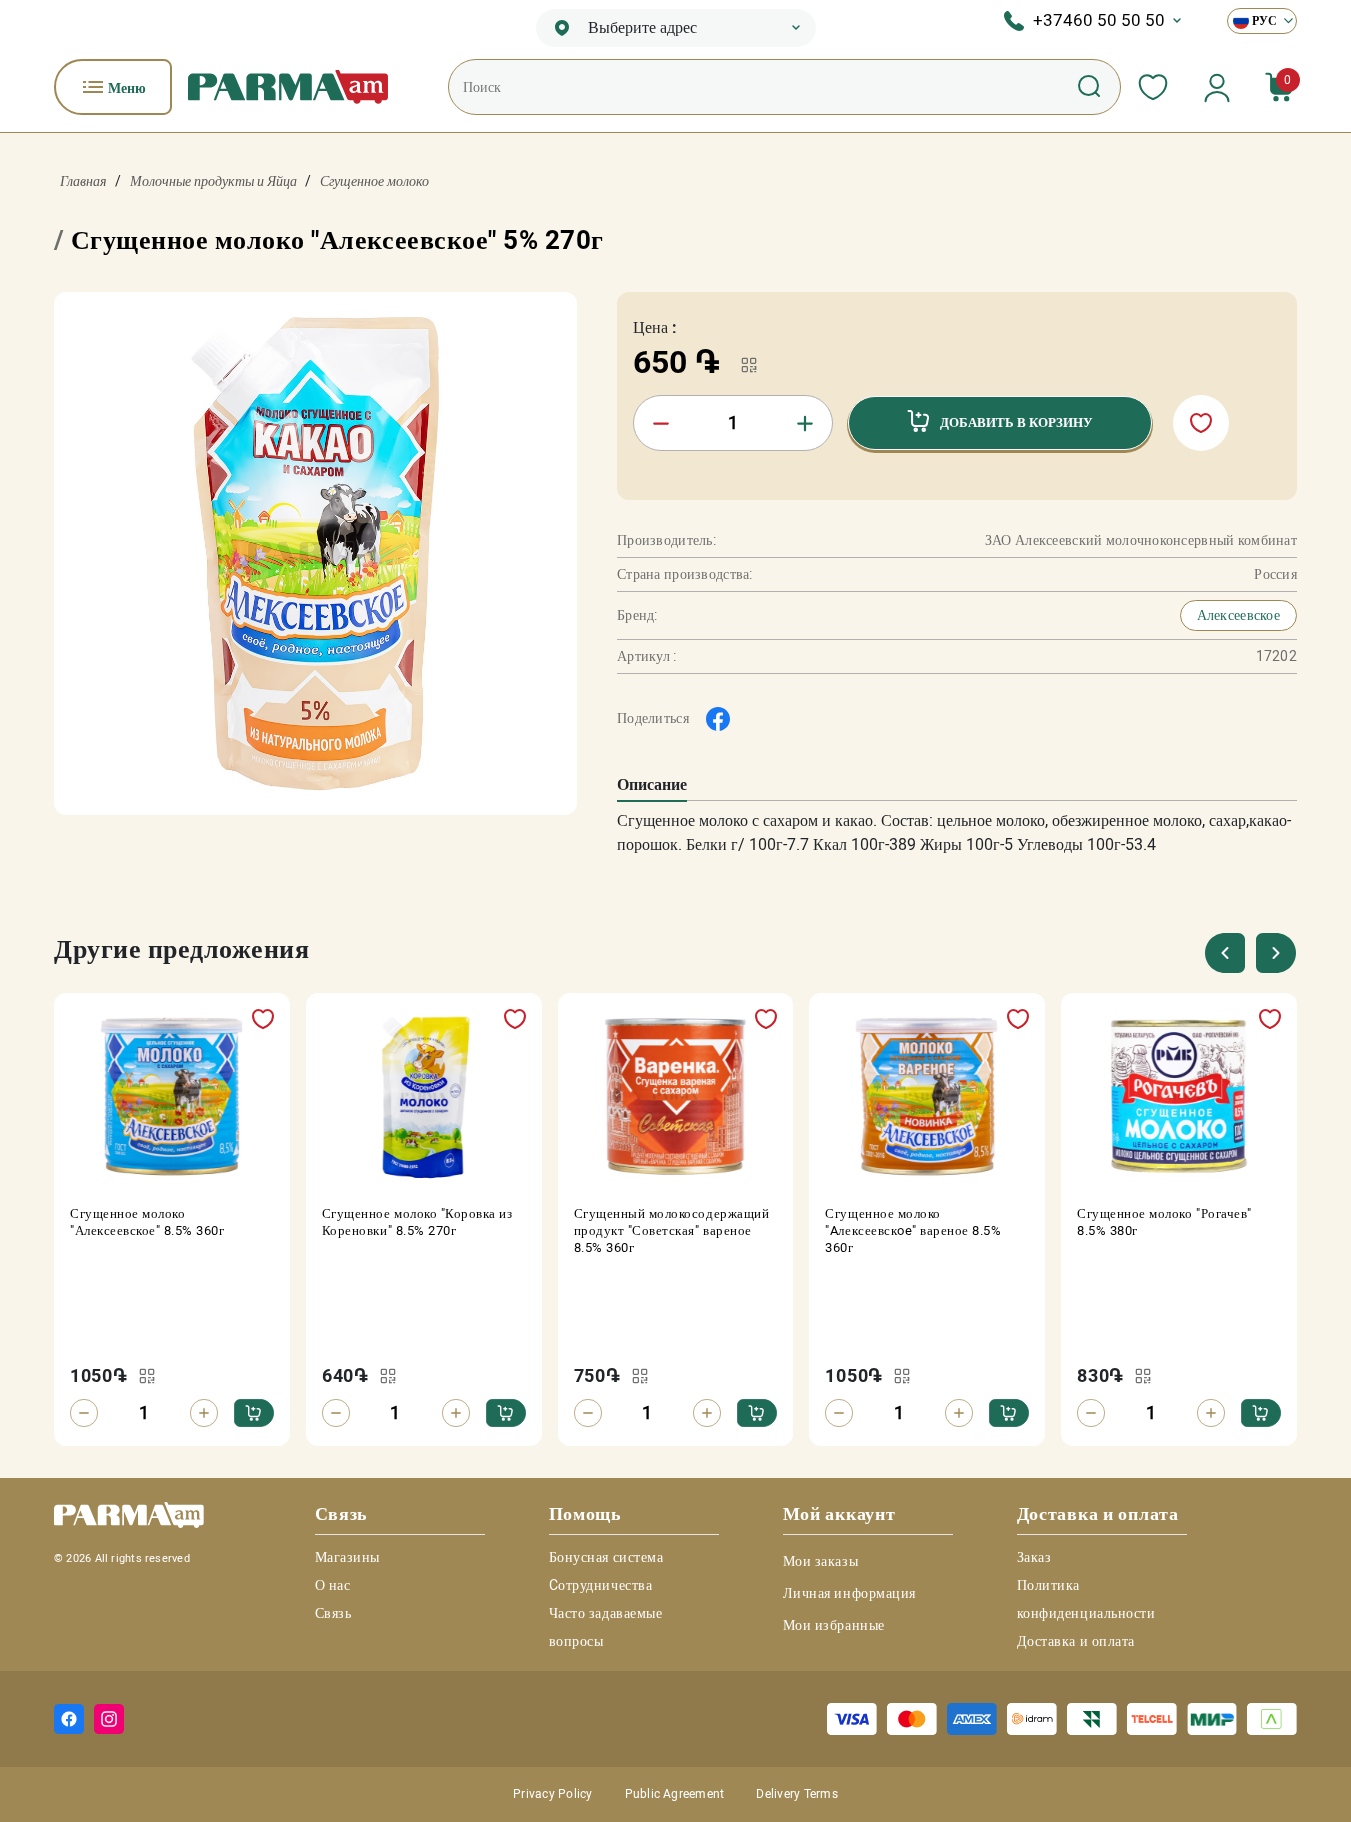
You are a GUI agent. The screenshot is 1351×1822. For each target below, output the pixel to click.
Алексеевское (1238, 615)
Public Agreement (675, 1794)
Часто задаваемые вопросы (606, 1627)
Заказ (1034, 1557)
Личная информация (850, 1593)
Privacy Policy (552, 1794)
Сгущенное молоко (374, 181)
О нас (333, 1585)
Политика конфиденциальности (1086, 1599)
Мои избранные (834, 1625)
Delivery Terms (796, 1794)
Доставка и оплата (1076, 1641)
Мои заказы (821, 1561)
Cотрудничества (601, 1585)
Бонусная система (606, 1557)
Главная (83, 181)
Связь (333, 1613)
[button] (1276, 953)
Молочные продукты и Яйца (213, 181)
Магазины (347, 1557)
